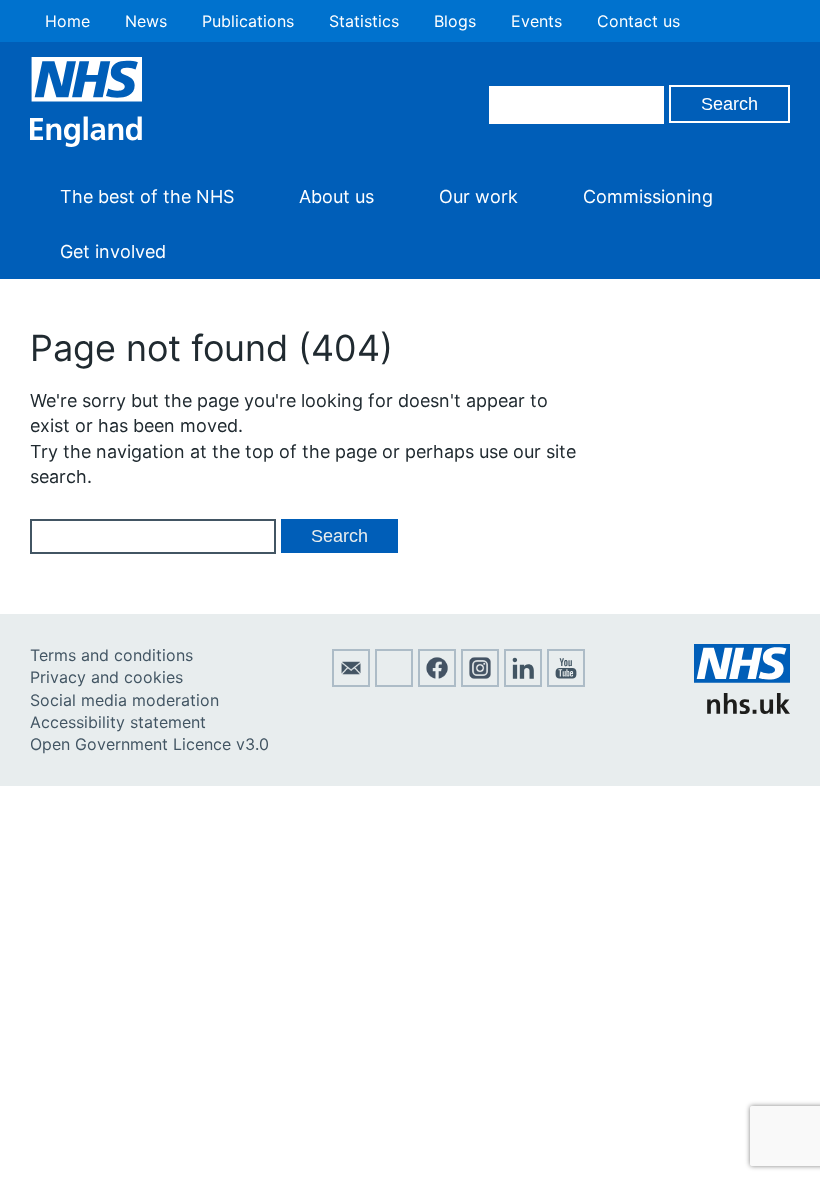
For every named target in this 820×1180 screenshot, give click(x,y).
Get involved (113, 251)
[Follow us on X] (394, 681)
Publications (248, 21)
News (146, 21)
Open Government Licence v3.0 (149, 744)
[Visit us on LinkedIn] (523, 681)
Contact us (638, 21)
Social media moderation (124, 700)
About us (336, 196)
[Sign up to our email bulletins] (351, 681)
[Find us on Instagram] (480, 681)
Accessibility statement (118, 722)
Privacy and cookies (106, 677)
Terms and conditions (111, 655)
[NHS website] (742, 708)
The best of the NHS (147, 196)
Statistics (364, 21)
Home (67, 21)
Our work (478, 196)
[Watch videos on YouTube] (566, 681)
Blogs (455, 21)
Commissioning (648, 196)
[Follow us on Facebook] (437, 681)
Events (536, 21)
